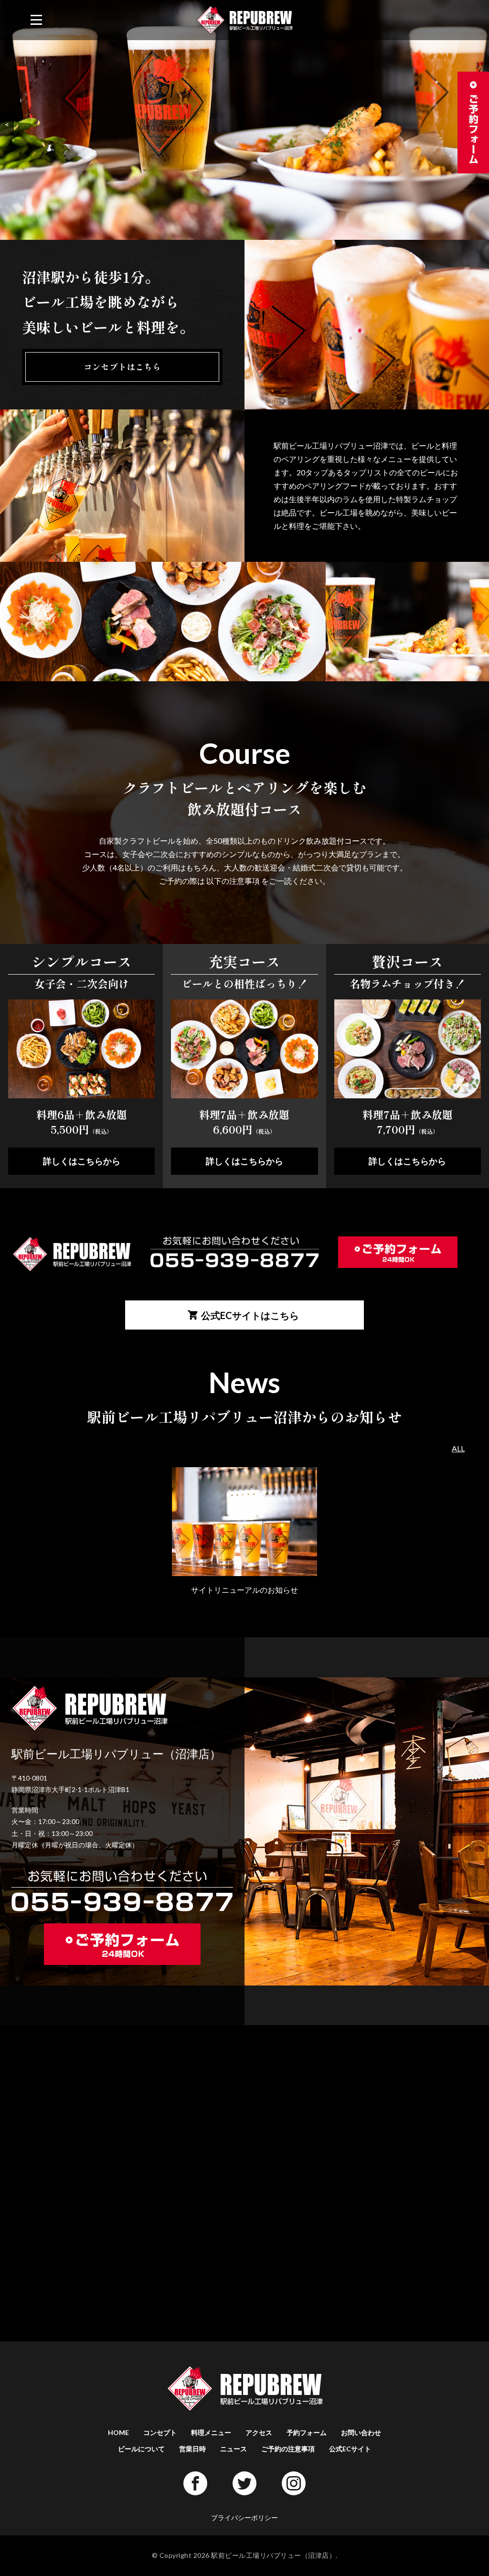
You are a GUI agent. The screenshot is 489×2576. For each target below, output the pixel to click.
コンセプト (160, 2432)
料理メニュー (211, 2432)
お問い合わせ (361, 2432)
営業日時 (192, 2449)
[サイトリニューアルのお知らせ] (244, 1576)
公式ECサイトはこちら (250, 1315)
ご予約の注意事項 (288, 2449)
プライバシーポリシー (244, 2517)
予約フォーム (307, 2432)
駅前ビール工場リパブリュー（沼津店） (273, 2555)
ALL (458, 1448)
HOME (118, 2432)
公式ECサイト (350, 2449)
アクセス (259, 2432)
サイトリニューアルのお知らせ (244, 1590)
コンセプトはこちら (122, 366)
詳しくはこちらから (82, 1161)
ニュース (234, 2449)
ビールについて (141, 2449)
